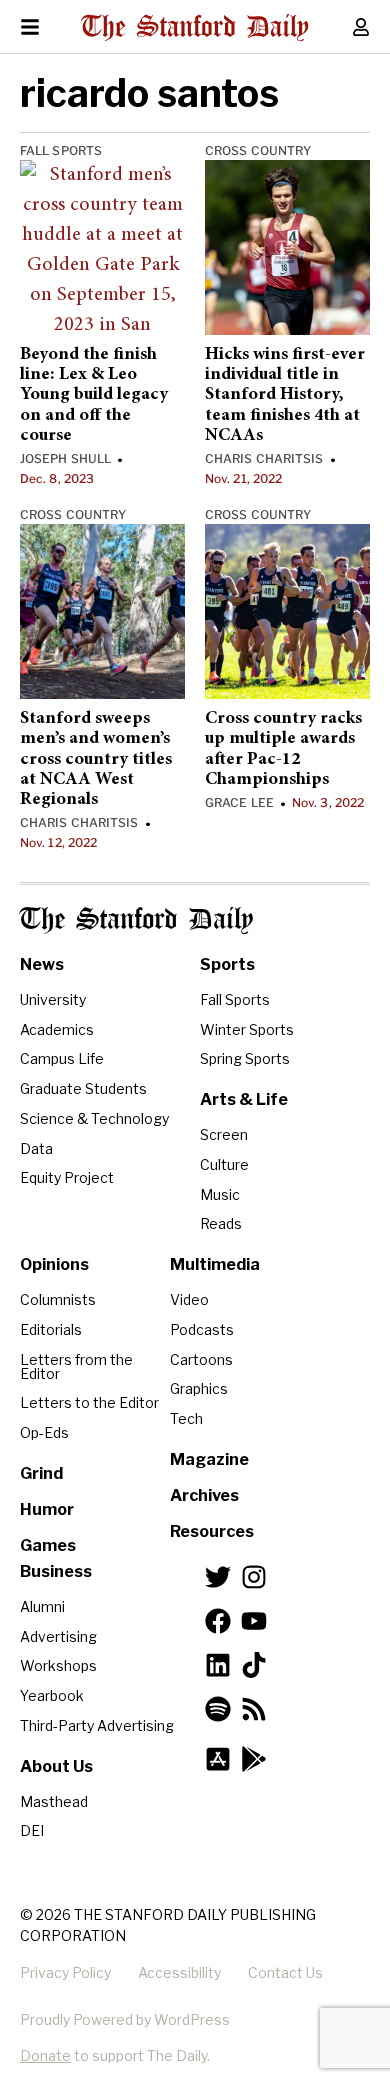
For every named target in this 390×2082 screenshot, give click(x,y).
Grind (41, 1473)
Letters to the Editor (89, 1402)
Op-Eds (44, 1432)
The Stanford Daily (136, 920)
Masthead (54, 1801)
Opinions (54, 1264)
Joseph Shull (65, 458)
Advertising (58, 1636)
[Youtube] (254, 1621)
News (42, 964)
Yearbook (52, 1695)
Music (220, 1194)
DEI (32, 1830)
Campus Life (62, 1058)
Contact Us (285, 1972)
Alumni (42, 1606)
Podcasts (202, 1329)
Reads (221, 1223)
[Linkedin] (218, 1665)
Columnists (58, 1299)
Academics (57, 1029)
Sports (227, 964)
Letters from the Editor (76, 1366)
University (53, 999)
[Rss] (254, 1709)
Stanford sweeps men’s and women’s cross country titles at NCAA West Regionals (96, 759)
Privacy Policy (65, 1972)
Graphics (199, 1388)
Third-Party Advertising (97, 1725)
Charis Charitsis (264, 458)
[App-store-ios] (218, 1759)
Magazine (209, 1459)
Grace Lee (239, 802)
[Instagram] (254, 1577)
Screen (224, 1134)
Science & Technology (94, 1118)
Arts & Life (244, 1099)
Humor (47, 1509)
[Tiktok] (254, 1665)
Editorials (51, 1329)
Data (36, 1148)
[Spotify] (218, 1709)
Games (48, 1545)
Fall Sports (61, 150)
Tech (186, 1418)
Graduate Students (83, 1088)
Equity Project (67, 1177)
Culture (224, 1164)
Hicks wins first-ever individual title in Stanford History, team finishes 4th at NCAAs (285, 395)
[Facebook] (218, 1621)
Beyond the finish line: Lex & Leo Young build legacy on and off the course (94, 395)
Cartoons (201, 1359)
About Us (56, 1766)
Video (189, 1299)
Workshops (58, 1665)
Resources (212, 1531)
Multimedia (215, 1264)
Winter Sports (247, 1029)
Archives (204, 1495)
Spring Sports (245, 1058)
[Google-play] (254, 1759)
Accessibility (179, 1972)
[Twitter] (218, 1577)
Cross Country (258, 150)
